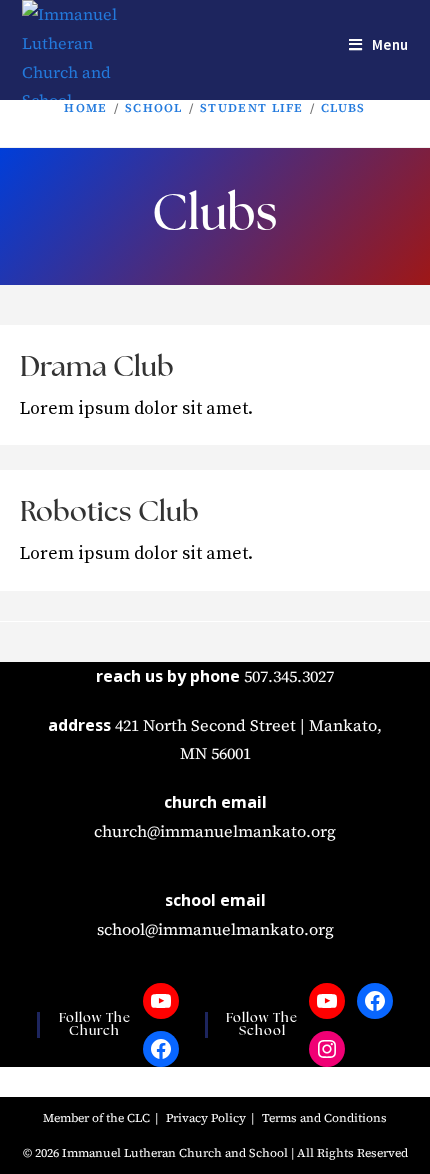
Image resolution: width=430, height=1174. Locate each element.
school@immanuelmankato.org (215, 929)
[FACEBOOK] (161, 1049)
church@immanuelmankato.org (215, 831)
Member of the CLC (96, 1118)
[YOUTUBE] (161, 1001)
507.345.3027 (289, 676)
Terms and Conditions (324, 1118)
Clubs (343, 108)
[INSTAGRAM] (327, 1049)
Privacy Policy (206, 1118)
